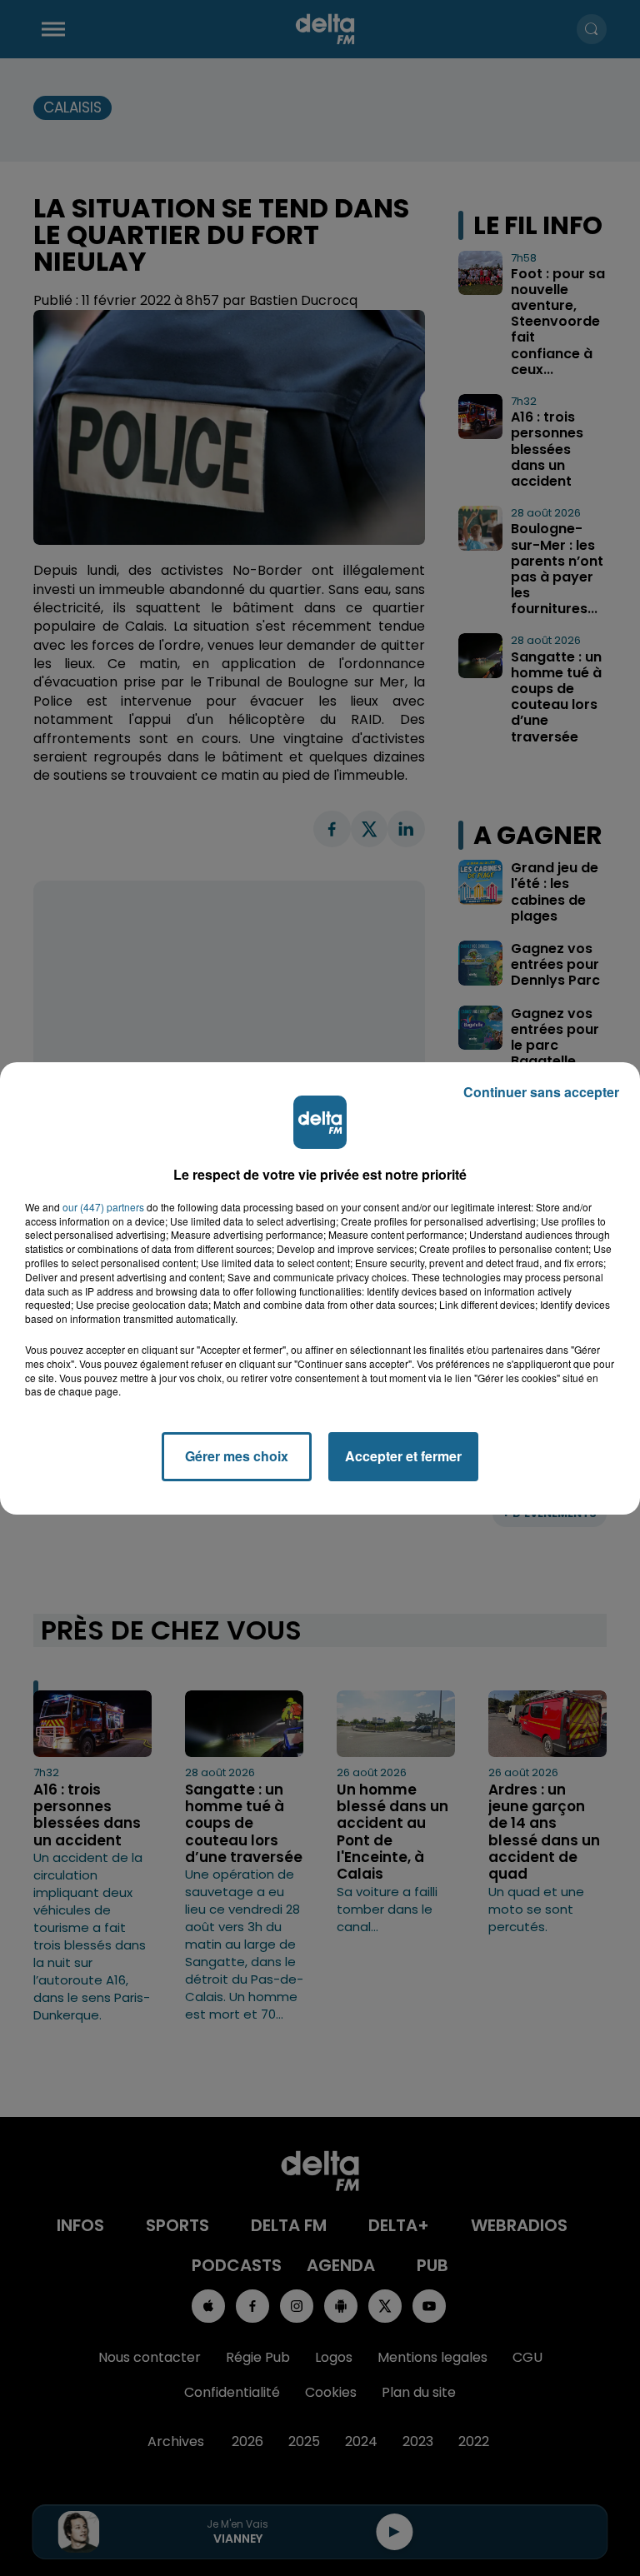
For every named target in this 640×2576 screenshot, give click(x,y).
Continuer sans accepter (541, 1092)
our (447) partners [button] (103, 1207)
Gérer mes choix (237, 1456)
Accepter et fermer (403, 1456)
